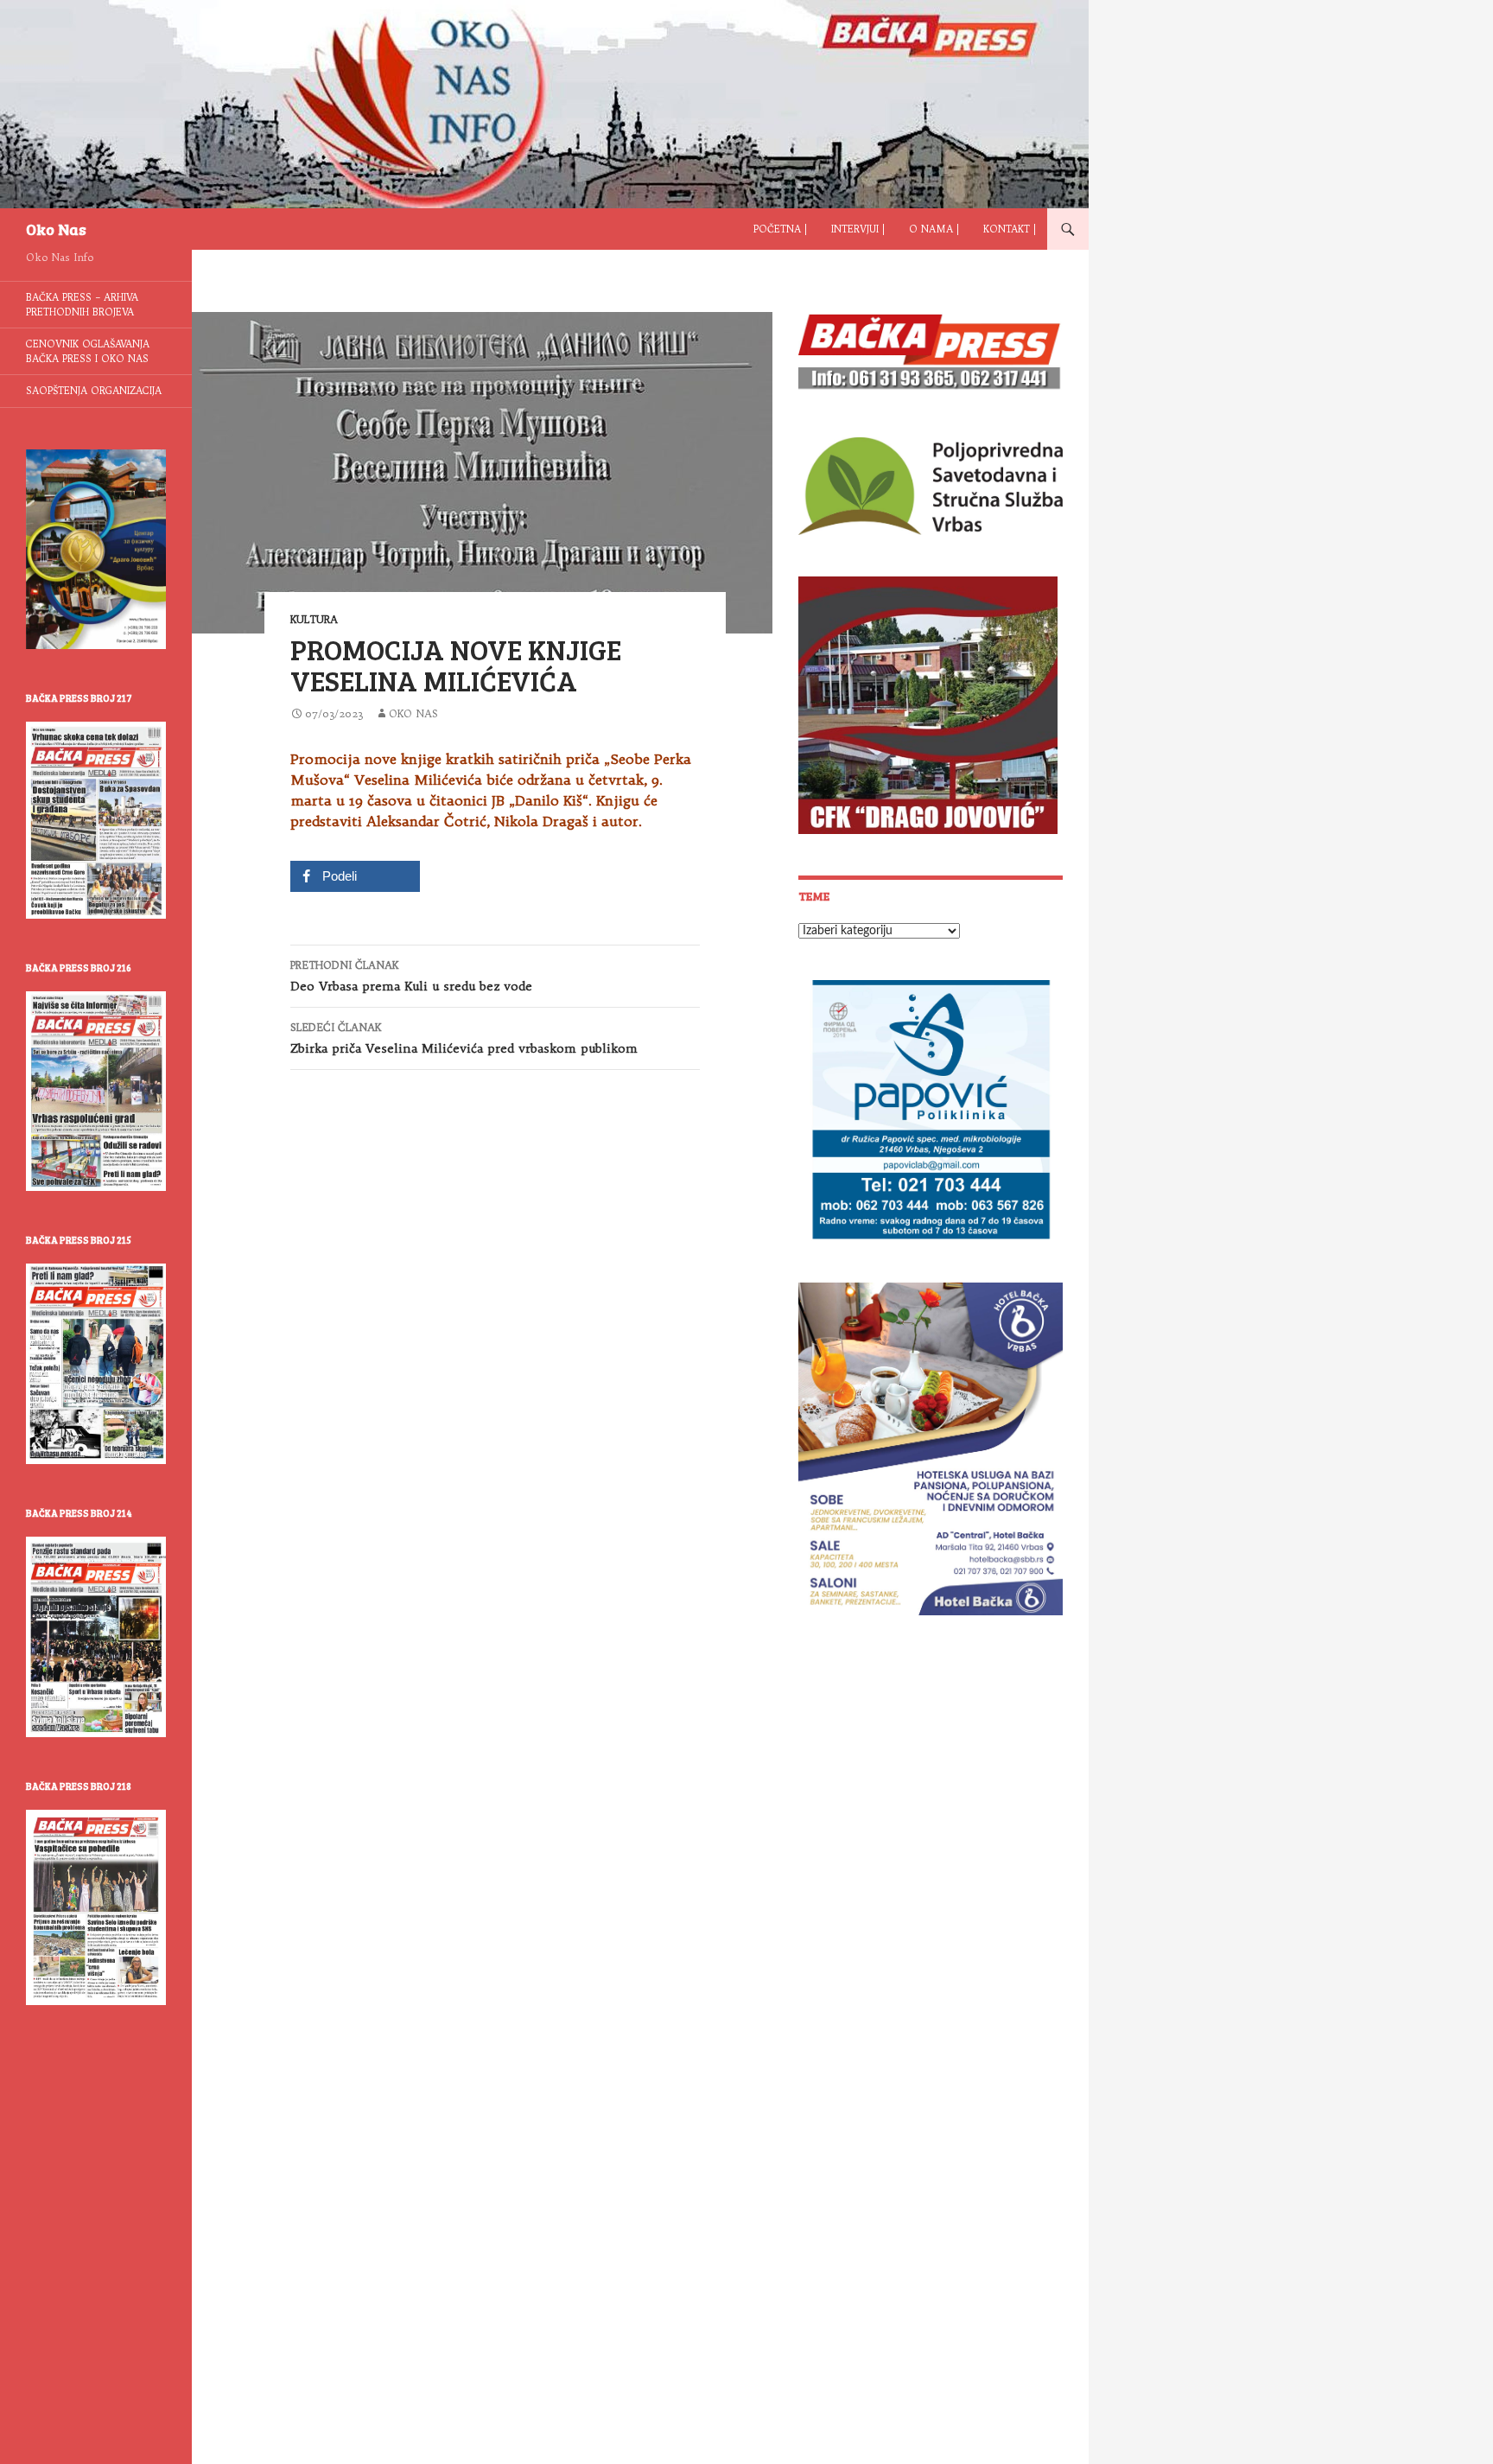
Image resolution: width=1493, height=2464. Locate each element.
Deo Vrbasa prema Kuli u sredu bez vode (411, 976)
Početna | (780, 229)
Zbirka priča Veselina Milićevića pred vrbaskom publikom (464, 1038)
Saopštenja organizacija (94, 391)
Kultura (314, 619)
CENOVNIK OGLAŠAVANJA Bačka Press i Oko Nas (88, 351)
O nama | (934, 229)
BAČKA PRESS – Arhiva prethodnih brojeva (82, 305)
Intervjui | (858, 229)
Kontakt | (1010, 229)
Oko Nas (56, 229)
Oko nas (413, 713)
